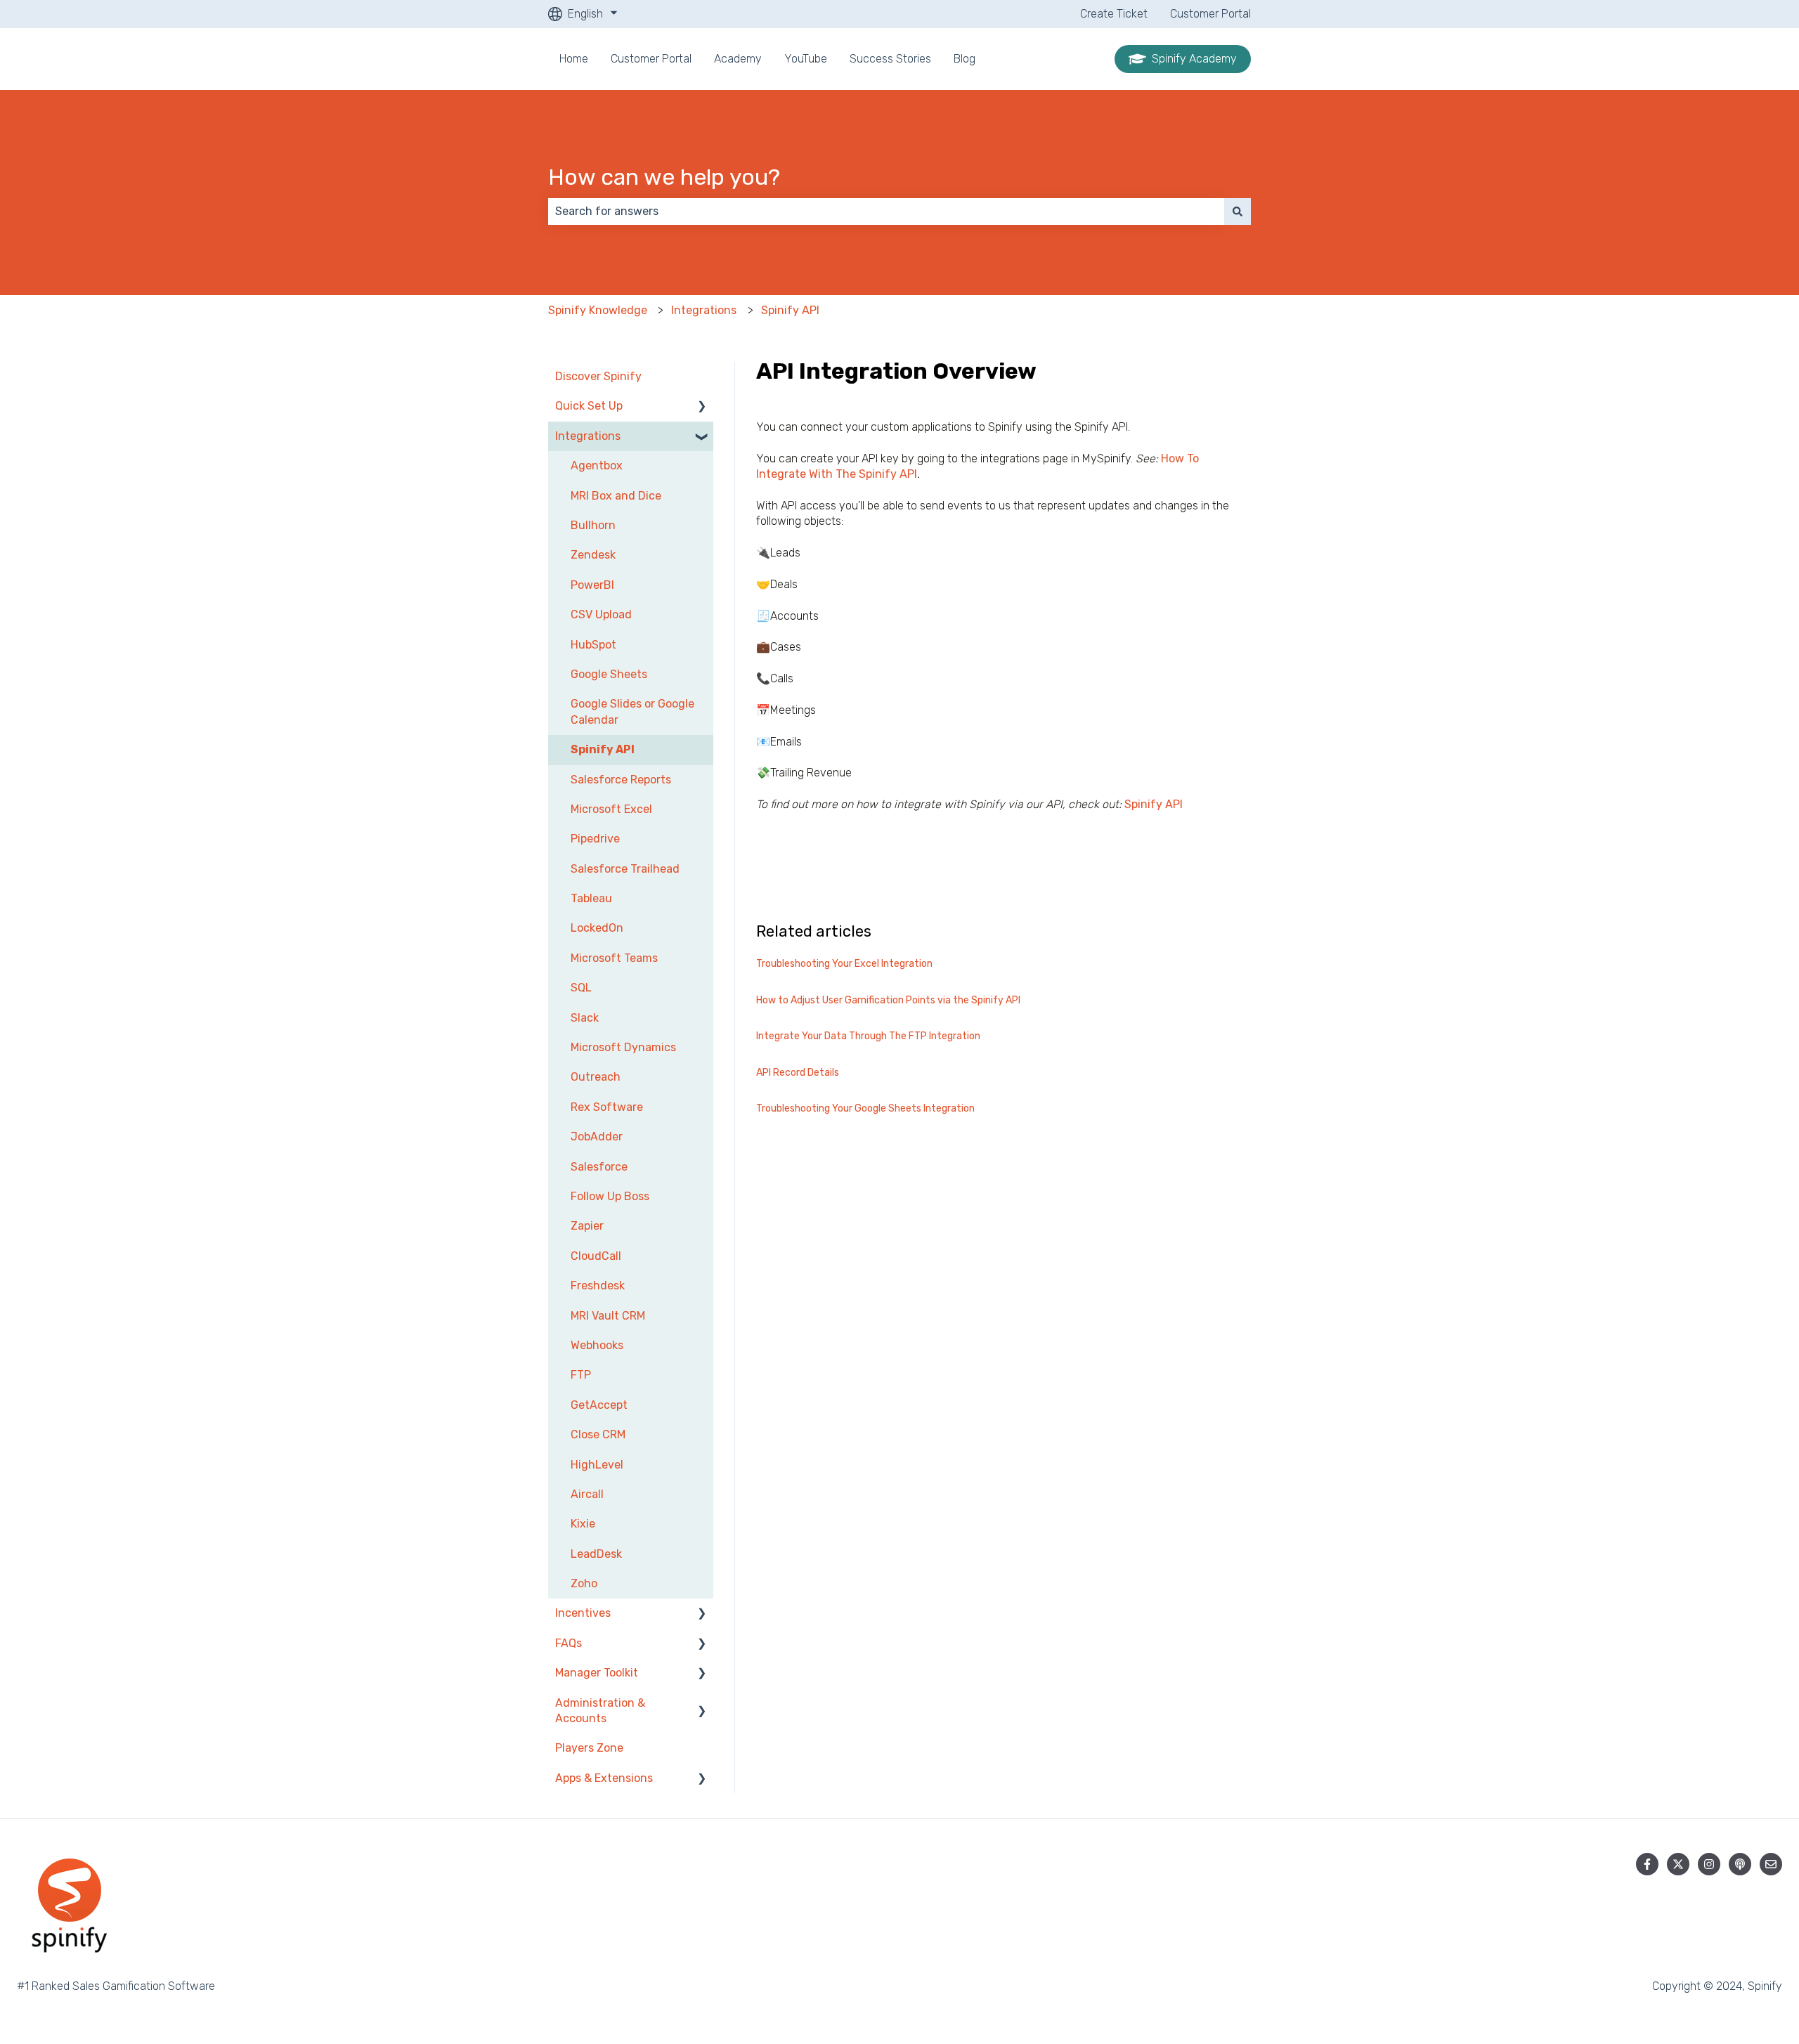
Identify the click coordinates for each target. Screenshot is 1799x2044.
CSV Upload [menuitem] (601, 614)
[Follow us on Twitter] (1678, 1864)
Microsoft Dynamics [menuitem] (623, 1047)
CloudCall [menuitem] (596, 1256)
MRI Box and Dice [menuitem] (616, 496)
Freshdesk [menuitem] (598, 1285)
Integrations (704, 310)
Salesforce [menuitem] (599, 1167)
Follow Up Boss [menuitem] (610, 1196)
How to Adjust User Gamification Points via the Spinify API (888, 1000)
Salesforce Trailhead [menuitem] (625, 869)
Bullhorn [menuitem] (593, 525)
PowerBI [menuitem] (592, 585)
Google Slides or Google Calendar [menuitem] (632, 711)
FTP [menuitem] (581, 1375)
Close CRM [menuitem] (598, 1434)
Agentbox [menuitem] (597, 466)
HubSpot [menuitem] (593, 645)
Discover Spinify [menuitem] (598, 376)
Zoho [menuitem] (584, 1583)
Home (574, 59)
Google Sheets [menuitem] (609, 674)
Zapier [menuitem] (587, 1226)
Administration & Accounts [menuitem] (600, 1711)
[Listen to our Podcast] (1740, 1864)
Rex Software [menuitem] (607, 1107)
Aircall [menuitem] (587, 1494)
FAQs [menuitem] (569, 1643)
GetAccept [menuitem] (599, 1405)
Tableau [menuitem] (591, 898)
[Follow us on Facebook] (1647, 1864)
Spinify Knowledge (598, 310)
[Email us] (1771, 1864)
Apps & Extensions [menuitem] (604, 1778)
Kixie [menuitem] (583, 1524)
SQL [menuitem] (581, 988)
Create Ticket (1114, 14)
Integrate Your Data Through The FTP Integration (868, 1036)
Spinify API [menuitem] (603, 749)
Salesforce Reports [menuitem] (621, 780)
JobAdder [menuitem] (597, 1137)
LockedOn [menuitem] (597, 928)
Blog (965, 59)
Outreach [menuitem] (596, 1077)
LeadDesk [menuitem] (596, 1554)
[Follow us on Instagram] (1709, 1864)
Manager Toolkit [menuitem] (597, 1673)
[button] (702, 407)
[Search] (1238, 211)
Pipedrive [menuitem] (595, 839)
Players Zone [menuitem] (589, 1748)
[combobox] (886, 211)
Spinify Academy (1194, 59)
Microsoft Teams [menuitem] (614, 958)
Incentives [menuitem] (583, 1613)
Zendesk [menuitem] (593, 555)
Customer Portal (1210, 14)
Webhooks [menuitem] (597, 1345)
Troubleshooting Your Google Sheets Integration (865, 1108)
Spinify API (790, 310)
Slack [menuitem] (585, 1018)
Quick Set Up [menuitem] (589, 406)
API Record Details (798, 1073)
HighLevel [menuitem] (597, 1465)
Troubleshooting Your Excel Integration (844, 964)
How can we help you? (664, 177)
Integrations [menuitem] (588, 436)
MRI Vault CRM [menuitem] (608, 1316)
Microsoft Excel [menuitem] (611, 809)
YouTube (806, 59)
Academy (738, 59)
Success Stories (890, 59)
